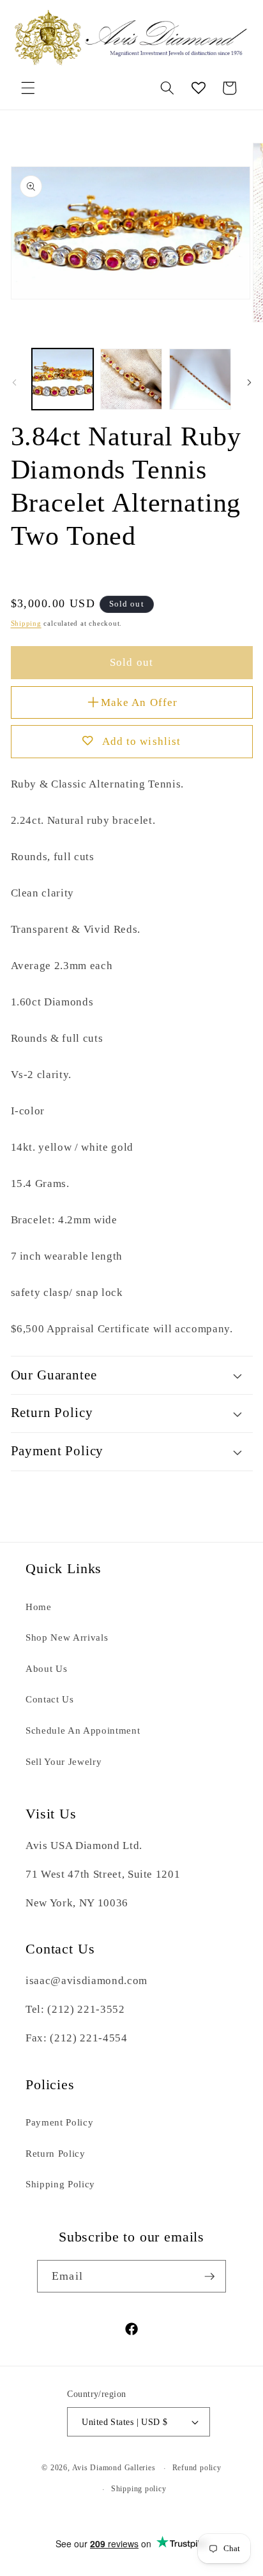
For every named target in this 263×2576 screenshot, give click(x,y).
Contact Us (50, 1699)
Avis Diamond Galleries (114, 2468)
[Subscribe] (209, 2277)
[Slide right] (249, 383)
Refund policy (197, 2468)
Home (39, 1607)
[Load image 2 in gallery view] (131, 379)
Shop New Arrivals (67, 1637)
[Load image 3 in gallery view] (200, 379)
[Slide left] (14, 383)
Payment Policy (59, 2122)
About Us (46, 1668)
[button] (28, 88)
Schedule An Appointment (83, 1730)
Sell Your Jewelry (64, 1761)
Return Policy (56, 2153)
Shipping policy (139, 2489)
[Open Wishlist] (199, 88)
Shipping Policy (60, 2184)
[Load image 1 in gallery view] (63, 379)
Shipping (26, 623)
